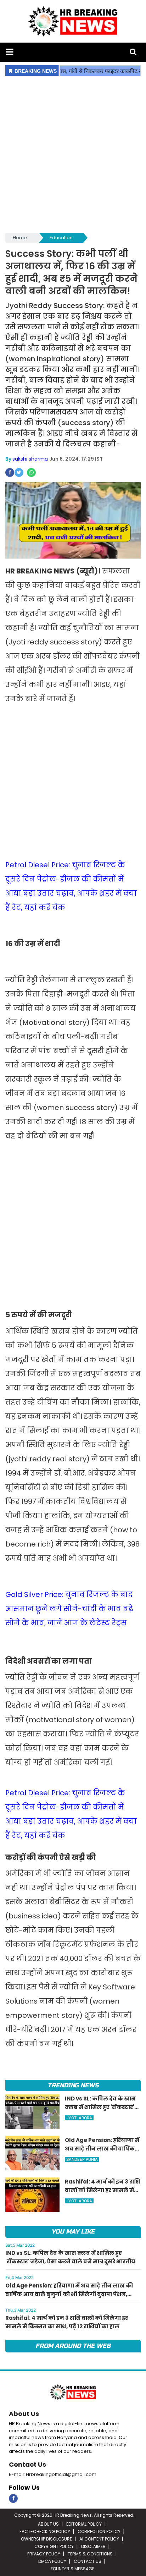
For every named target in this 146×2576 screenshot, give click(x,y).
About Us (24, 2414)
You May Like (73, 2232)
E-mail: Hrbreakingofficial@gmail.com (53, 2474)
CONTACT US (88, 2561)
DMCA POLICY (52, 2561)
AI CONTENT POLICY (99, 2539)
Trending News (73, 2085)
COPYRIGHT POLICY (54, 2546)
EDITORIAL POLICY (84, 2524)
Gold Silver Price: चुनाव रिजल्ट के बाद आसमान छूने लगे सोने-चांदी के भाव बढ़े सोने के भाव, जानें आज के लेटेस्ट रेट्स (69, 1609)
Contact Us (27, 2464)
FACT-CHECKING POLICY (45, 2531)
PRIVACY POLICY (44, 2554)
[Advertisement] (73, 155)
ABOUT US (48, 2524)
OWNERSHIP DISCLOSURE (46, 2539)
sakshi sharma (30, 459)
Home (20, 238)
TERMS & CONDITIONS (90, 2554)
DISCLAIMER (93, 2546)
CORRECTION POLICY (99, 2531)
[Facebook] (13, 2498)
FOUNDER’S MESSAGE (72, 2569)
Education (61, 238)
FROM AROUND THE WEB (73, 2346)
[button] (9, 52)
